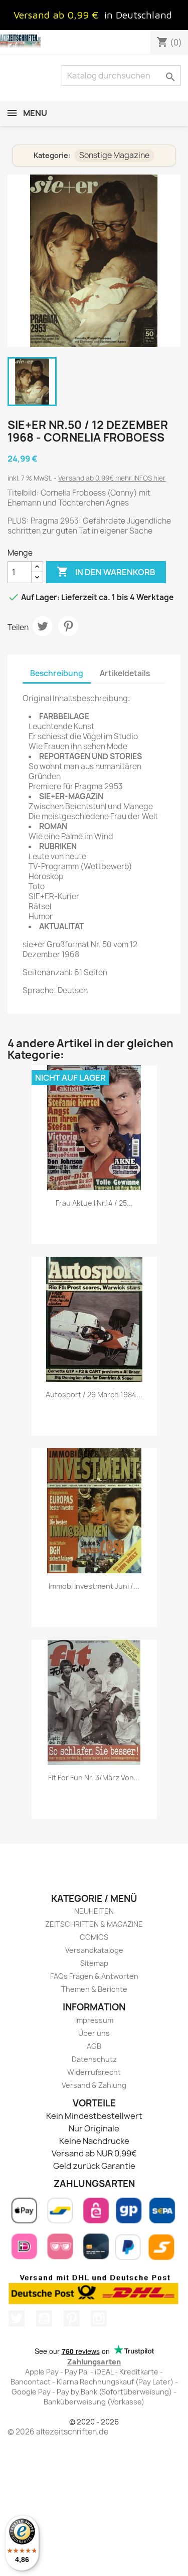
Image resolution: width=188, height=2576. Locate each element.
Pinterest (68, 626)
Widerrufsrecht (94, 2072)
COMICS (94, 1937)
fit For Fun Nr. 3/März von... (94, 1778)
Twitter (17, 2318)
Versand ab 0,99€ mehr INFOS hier (112, 478)
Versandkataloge (94, 1950)
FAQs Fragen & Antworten (94, 1976)
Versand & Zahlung (94, 2085)
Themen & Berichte (94, 1989)
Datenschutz (94, 2059)
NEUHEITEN (94, 1911)
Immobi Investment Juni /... (94, 1586)
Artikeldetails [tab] (125, 673)
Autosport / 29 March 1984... (94, 1395)
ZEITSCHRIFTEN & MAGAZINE (94, 1924)
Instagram (99, 2318)
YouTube (44, 2318)
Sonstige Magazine (114, 155)
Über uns (94, 2033)
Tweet (43, 626)
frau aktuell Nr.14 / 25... (94, 1203)
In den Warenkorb (106, 572)
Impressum (94, 2020)
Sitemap (94, 1963)
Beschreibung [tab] (57, 673)
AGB (94, 2046)
